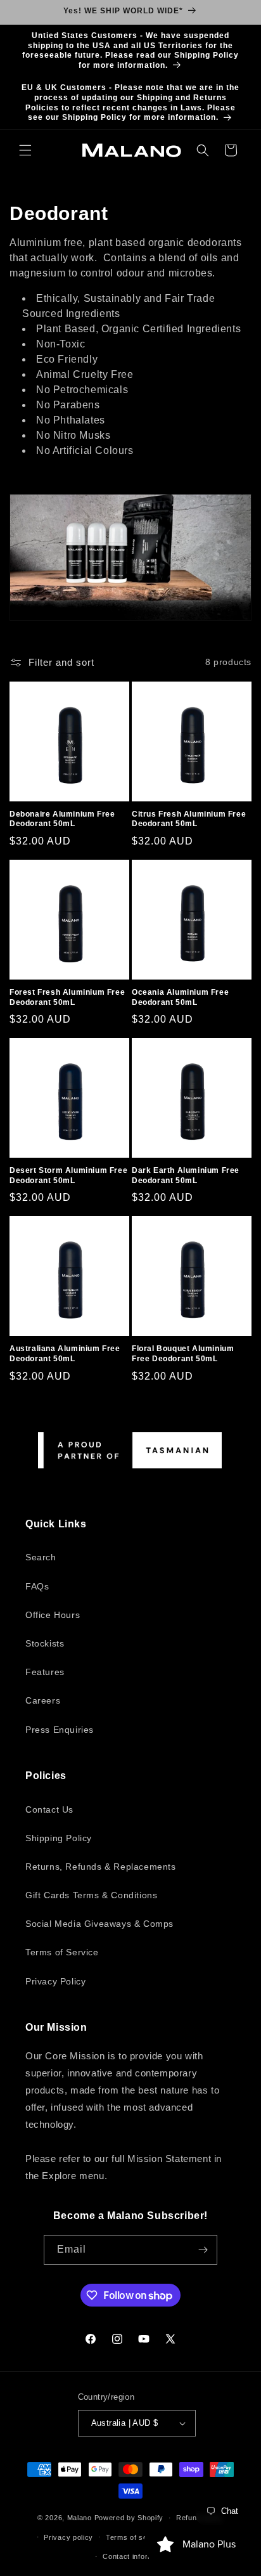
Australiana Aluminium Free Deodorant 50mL (65, 1354)
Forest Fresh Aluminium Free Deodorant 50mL (67, 997)
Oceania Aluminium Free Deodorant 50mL (180, 997)
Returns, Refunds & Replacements (101, 1867)
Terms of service (135, 2537)
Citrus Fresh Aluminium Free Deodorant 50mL (189, 819)
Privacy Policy (55, 1981)
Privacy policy (68, 2537)
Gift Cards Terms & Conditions (91, 1895)
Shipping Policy (59, 1838)
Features (45, 1672)
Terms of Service (62, 1952)
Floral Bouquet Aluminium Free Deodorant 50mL (183, 1354)
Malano (80, 2518)
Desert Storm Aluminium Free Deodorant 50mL (68, 1175)
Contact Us (49, 1809)
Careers (43, 1700)
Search (41, 1557)
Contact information (137, 2556)
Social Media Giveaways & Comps (99, 1924)
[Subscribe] (203, 2250)
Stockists (45, 1643)
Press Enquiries (60, 1730)
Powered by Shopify (129, 2518)
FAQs (37, 1586)
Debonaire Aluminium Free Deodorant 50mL (62, 819)
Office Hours (53, 1615)
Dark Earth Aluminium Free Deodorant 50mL (186, 1175)
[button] (25, 150)
